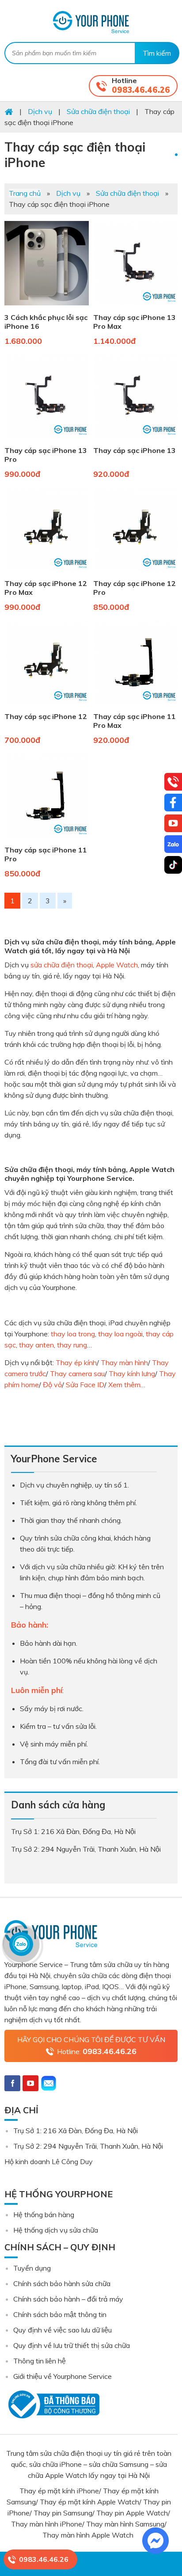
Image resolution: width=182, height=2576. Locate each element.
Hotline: (97, 2051)
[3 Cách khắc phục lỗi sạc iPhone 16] (47, 307)
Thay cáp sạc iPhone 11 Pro (46, 854)
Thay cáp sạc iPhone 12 (46, 716)
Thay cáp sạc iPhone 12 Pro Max (46, 588)
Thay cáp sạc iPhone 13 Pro (46, 455)
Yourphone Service (91, 22)
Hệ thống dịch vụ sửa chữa (56, 2230)
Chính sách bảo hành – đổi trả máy (68, 2299)
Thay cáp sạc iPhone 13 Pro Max (135, 322)
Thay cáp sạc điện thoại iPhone (75, 155)
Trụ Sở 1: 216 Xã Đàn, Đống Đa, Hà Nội (76, 2131)
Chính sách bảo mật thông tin (60, 2314)
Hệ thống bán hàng (44, 2215)
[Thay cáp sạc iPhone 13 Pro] (47, 440)
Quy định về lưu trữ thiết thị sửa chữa (72, 2345)
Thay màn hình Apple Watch (89, 2535)
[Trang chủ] (9, 111)
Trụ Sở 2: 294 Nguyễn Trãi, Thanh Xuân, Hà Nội (88, 2146)
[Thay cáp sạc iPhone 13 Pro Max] (135, 307)
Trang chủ (25, 193)
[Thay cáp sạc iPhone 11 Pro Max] (135, 706)
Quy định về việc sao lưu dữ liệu (63, 2330)
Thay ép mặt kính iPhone (59, 2491)
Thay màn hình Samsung (125, 2524)
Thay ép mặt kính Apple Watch (89, 2502)
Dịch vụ (68, 193)
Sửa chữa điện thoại (127, 193)
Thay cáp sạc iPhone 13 (135, 450)
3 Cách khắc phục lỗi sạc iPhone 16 (46, 322)
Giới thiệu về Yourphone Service (63, 2376)
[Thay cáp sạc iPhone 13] (135, 440)
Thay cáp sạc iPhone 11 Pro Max (135, 721)
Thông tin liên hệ (40, 2361)
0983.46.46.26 (141, 90)
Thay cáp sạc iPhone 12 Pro (135, 588)
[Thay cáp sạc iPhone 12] (47, 706)
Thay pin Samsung (63, 2513)
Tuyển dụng (32, 2268)
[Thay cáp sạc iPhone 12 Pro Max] (47, 573)
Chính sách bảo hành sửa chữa (62, 2283)
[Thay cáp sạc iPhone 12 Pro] (135, 573)
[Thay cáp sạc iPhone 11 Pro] (47, 840)
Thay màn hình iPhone (47, 2524)
